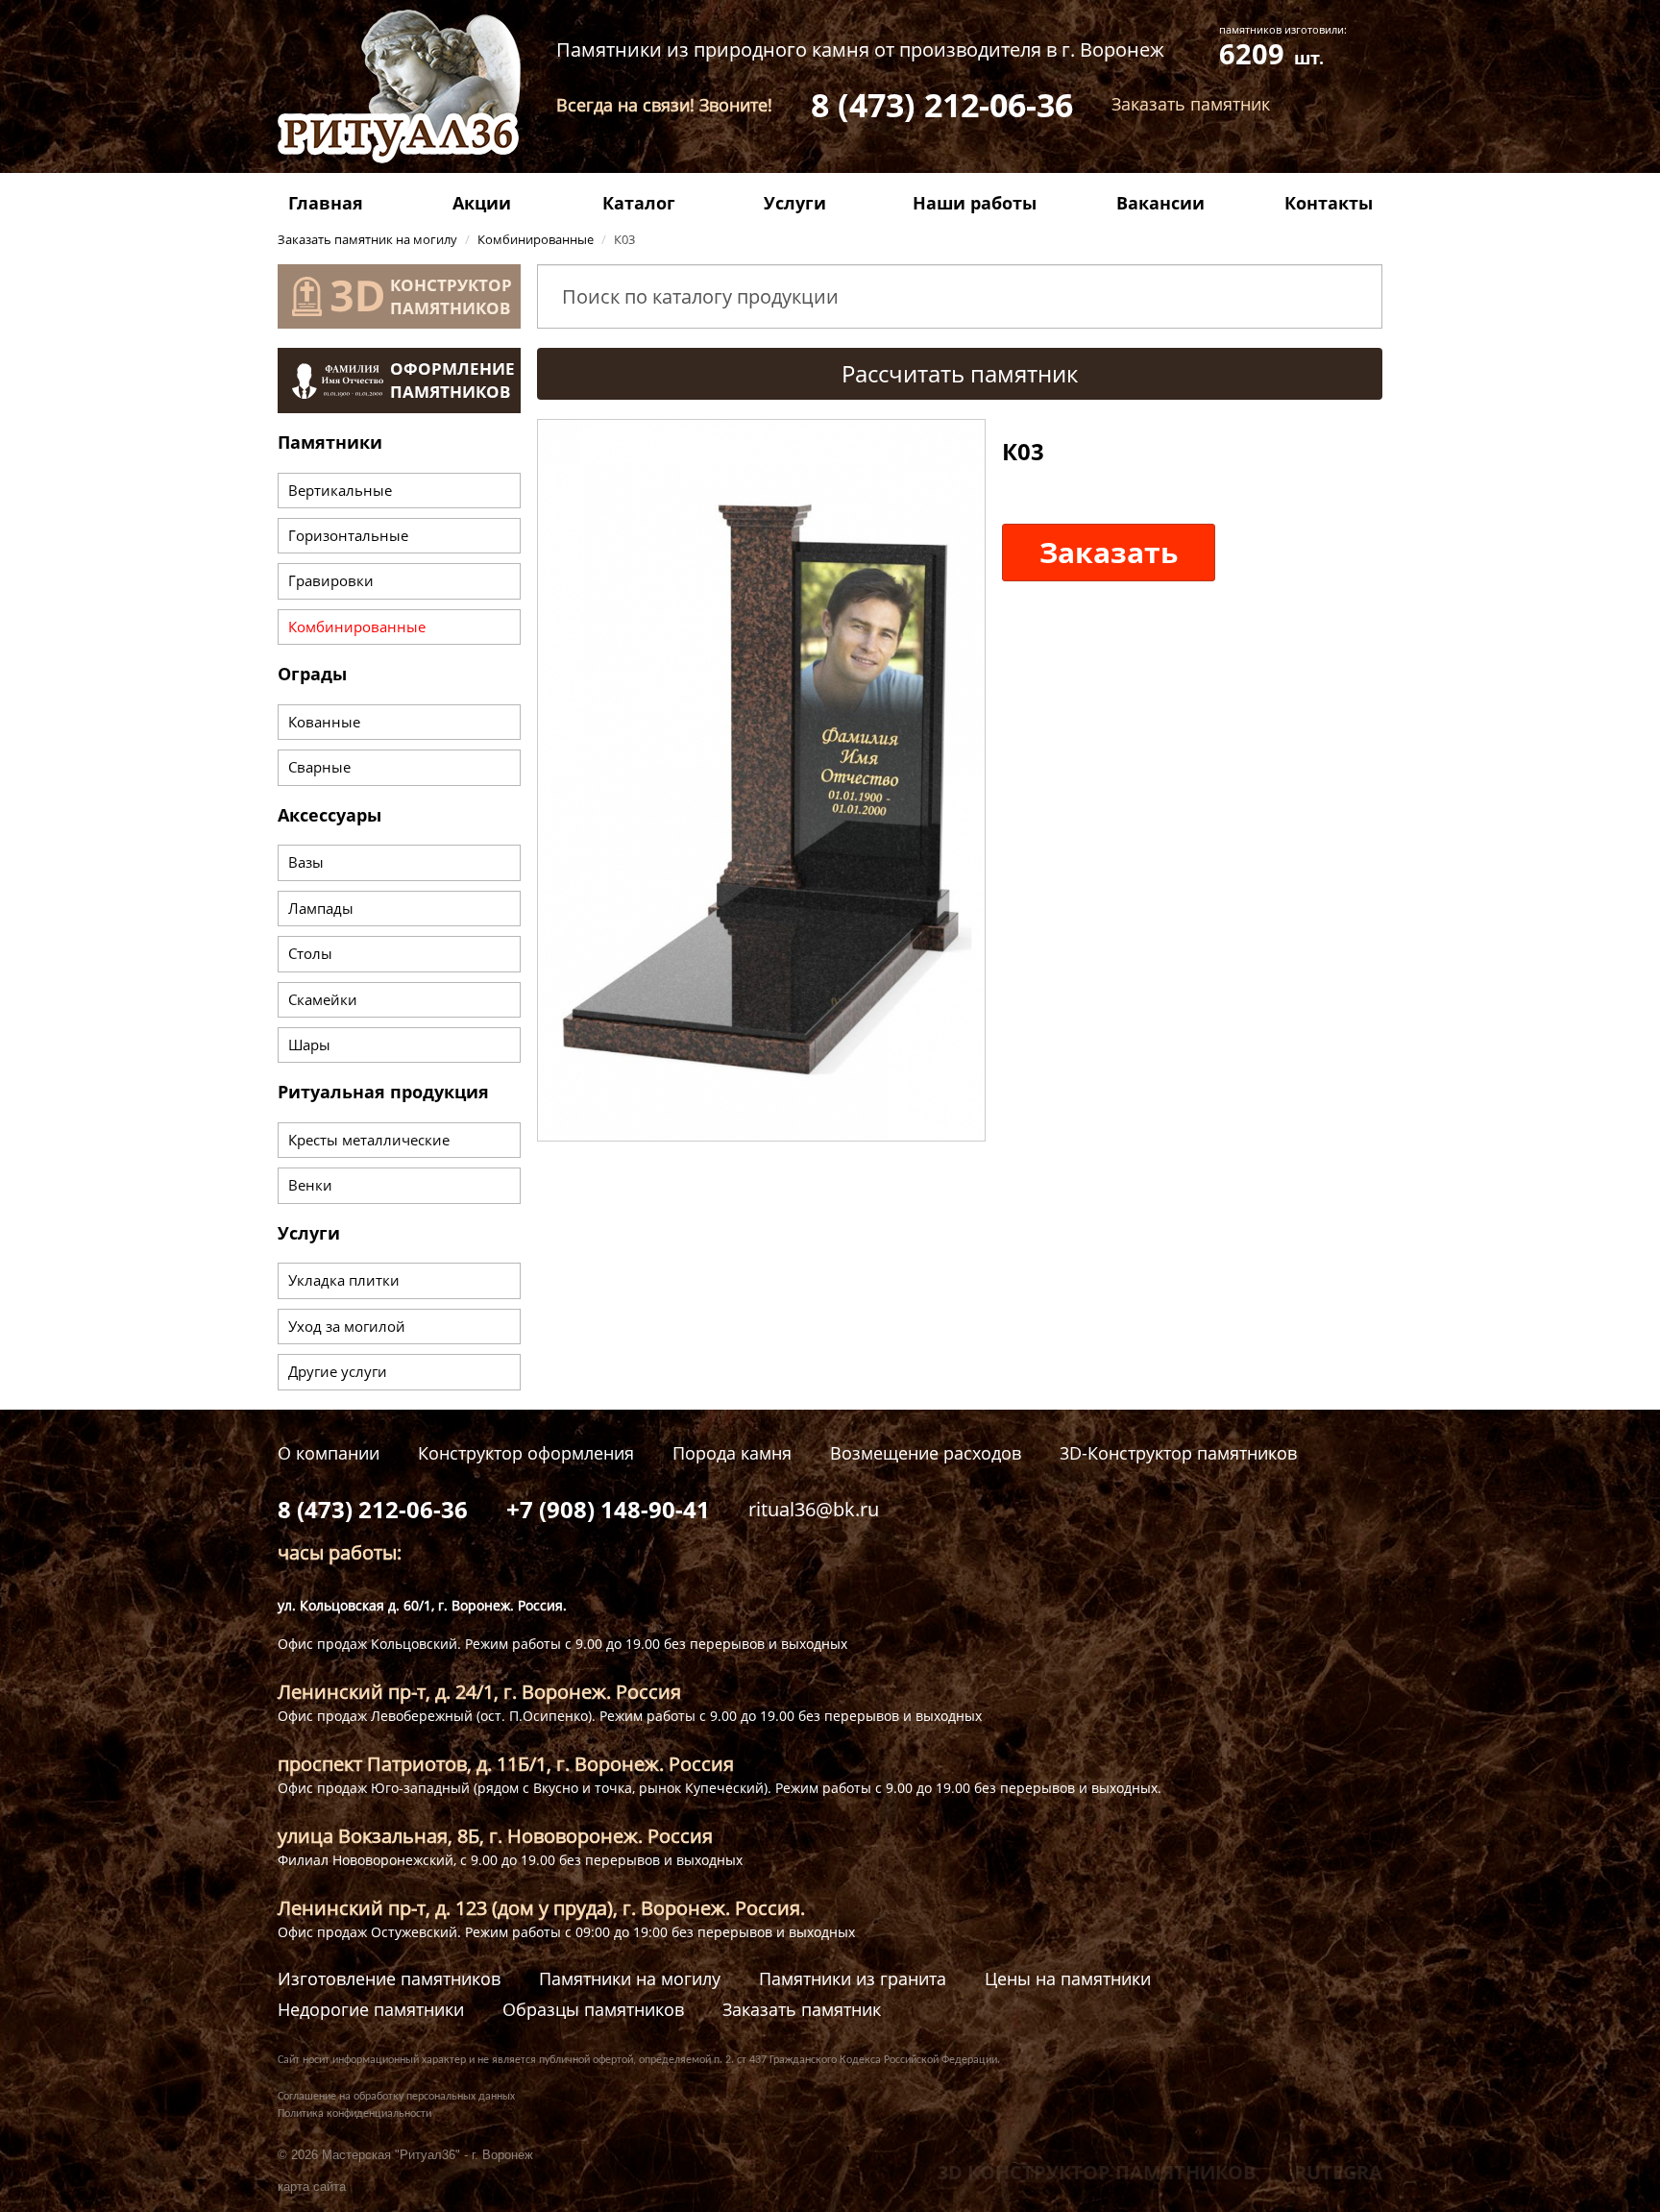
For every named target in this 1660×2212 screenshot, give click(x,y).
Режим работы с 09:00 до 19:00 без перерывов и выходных (660, 1932)
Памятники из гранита (853, 1979)
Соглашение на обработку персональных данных (396, 2097)
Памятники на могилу (630, 1979)
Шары (309, 1045)
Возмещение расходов (926, 1453)
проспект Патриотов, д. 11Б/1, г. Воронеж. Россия (506, 1764)
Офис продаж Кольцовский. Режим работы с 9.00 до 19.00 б (475, 1644)
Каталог (639, 203)
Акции (482, 203)
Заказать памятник (802, 2010)
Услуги (795, 203)
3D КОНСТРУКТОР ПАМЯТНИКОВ (1097, 2172)
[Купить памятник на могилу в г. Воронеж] (399, 84)
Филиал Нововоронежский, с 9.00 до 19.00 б (422, 1860)
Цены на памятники (1068, 1979)
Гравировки (331, 580)
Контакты (1329, 203)
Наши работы (975, 203)
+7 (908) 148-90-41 (608, 1509)
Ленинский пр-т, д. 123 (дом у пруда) (445, 1908)
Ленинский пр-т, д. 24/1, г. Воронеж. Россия (479, 1692)
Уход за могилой (347, 1326)
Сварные (319, 767)
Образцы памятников (593, 2010)
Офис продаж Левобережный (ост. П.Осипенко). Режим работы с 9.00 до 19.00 (538, 1716)
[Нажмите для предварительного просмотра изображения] (761, 778)
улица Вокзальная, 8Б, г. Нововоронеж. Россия (495, 1836)
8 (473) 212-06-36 (942, 105)
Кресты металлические (369, 1140)
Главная (326, 203)
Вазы (306, 862)
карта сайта (312, 2187)
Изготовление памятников (389, 1979)
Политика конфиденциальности (354, 2114)
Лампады (321, 908)
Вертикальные (340, 490)
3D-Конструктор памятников (1178, 1453)
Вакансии (1160, 203)
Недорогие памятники (371, 2010)
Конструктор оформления (526, 1453)
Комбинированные (357, 627)
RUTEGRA (1338, 2172)
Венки (310, 1185)
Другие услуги (338, 1371)
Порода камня (732, 1453)
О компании (329, 1453)
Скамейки (323, 999)
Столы (310, 953)
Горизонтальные (348, 535)
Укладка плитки (344, 1280)
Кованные (324, 722)
